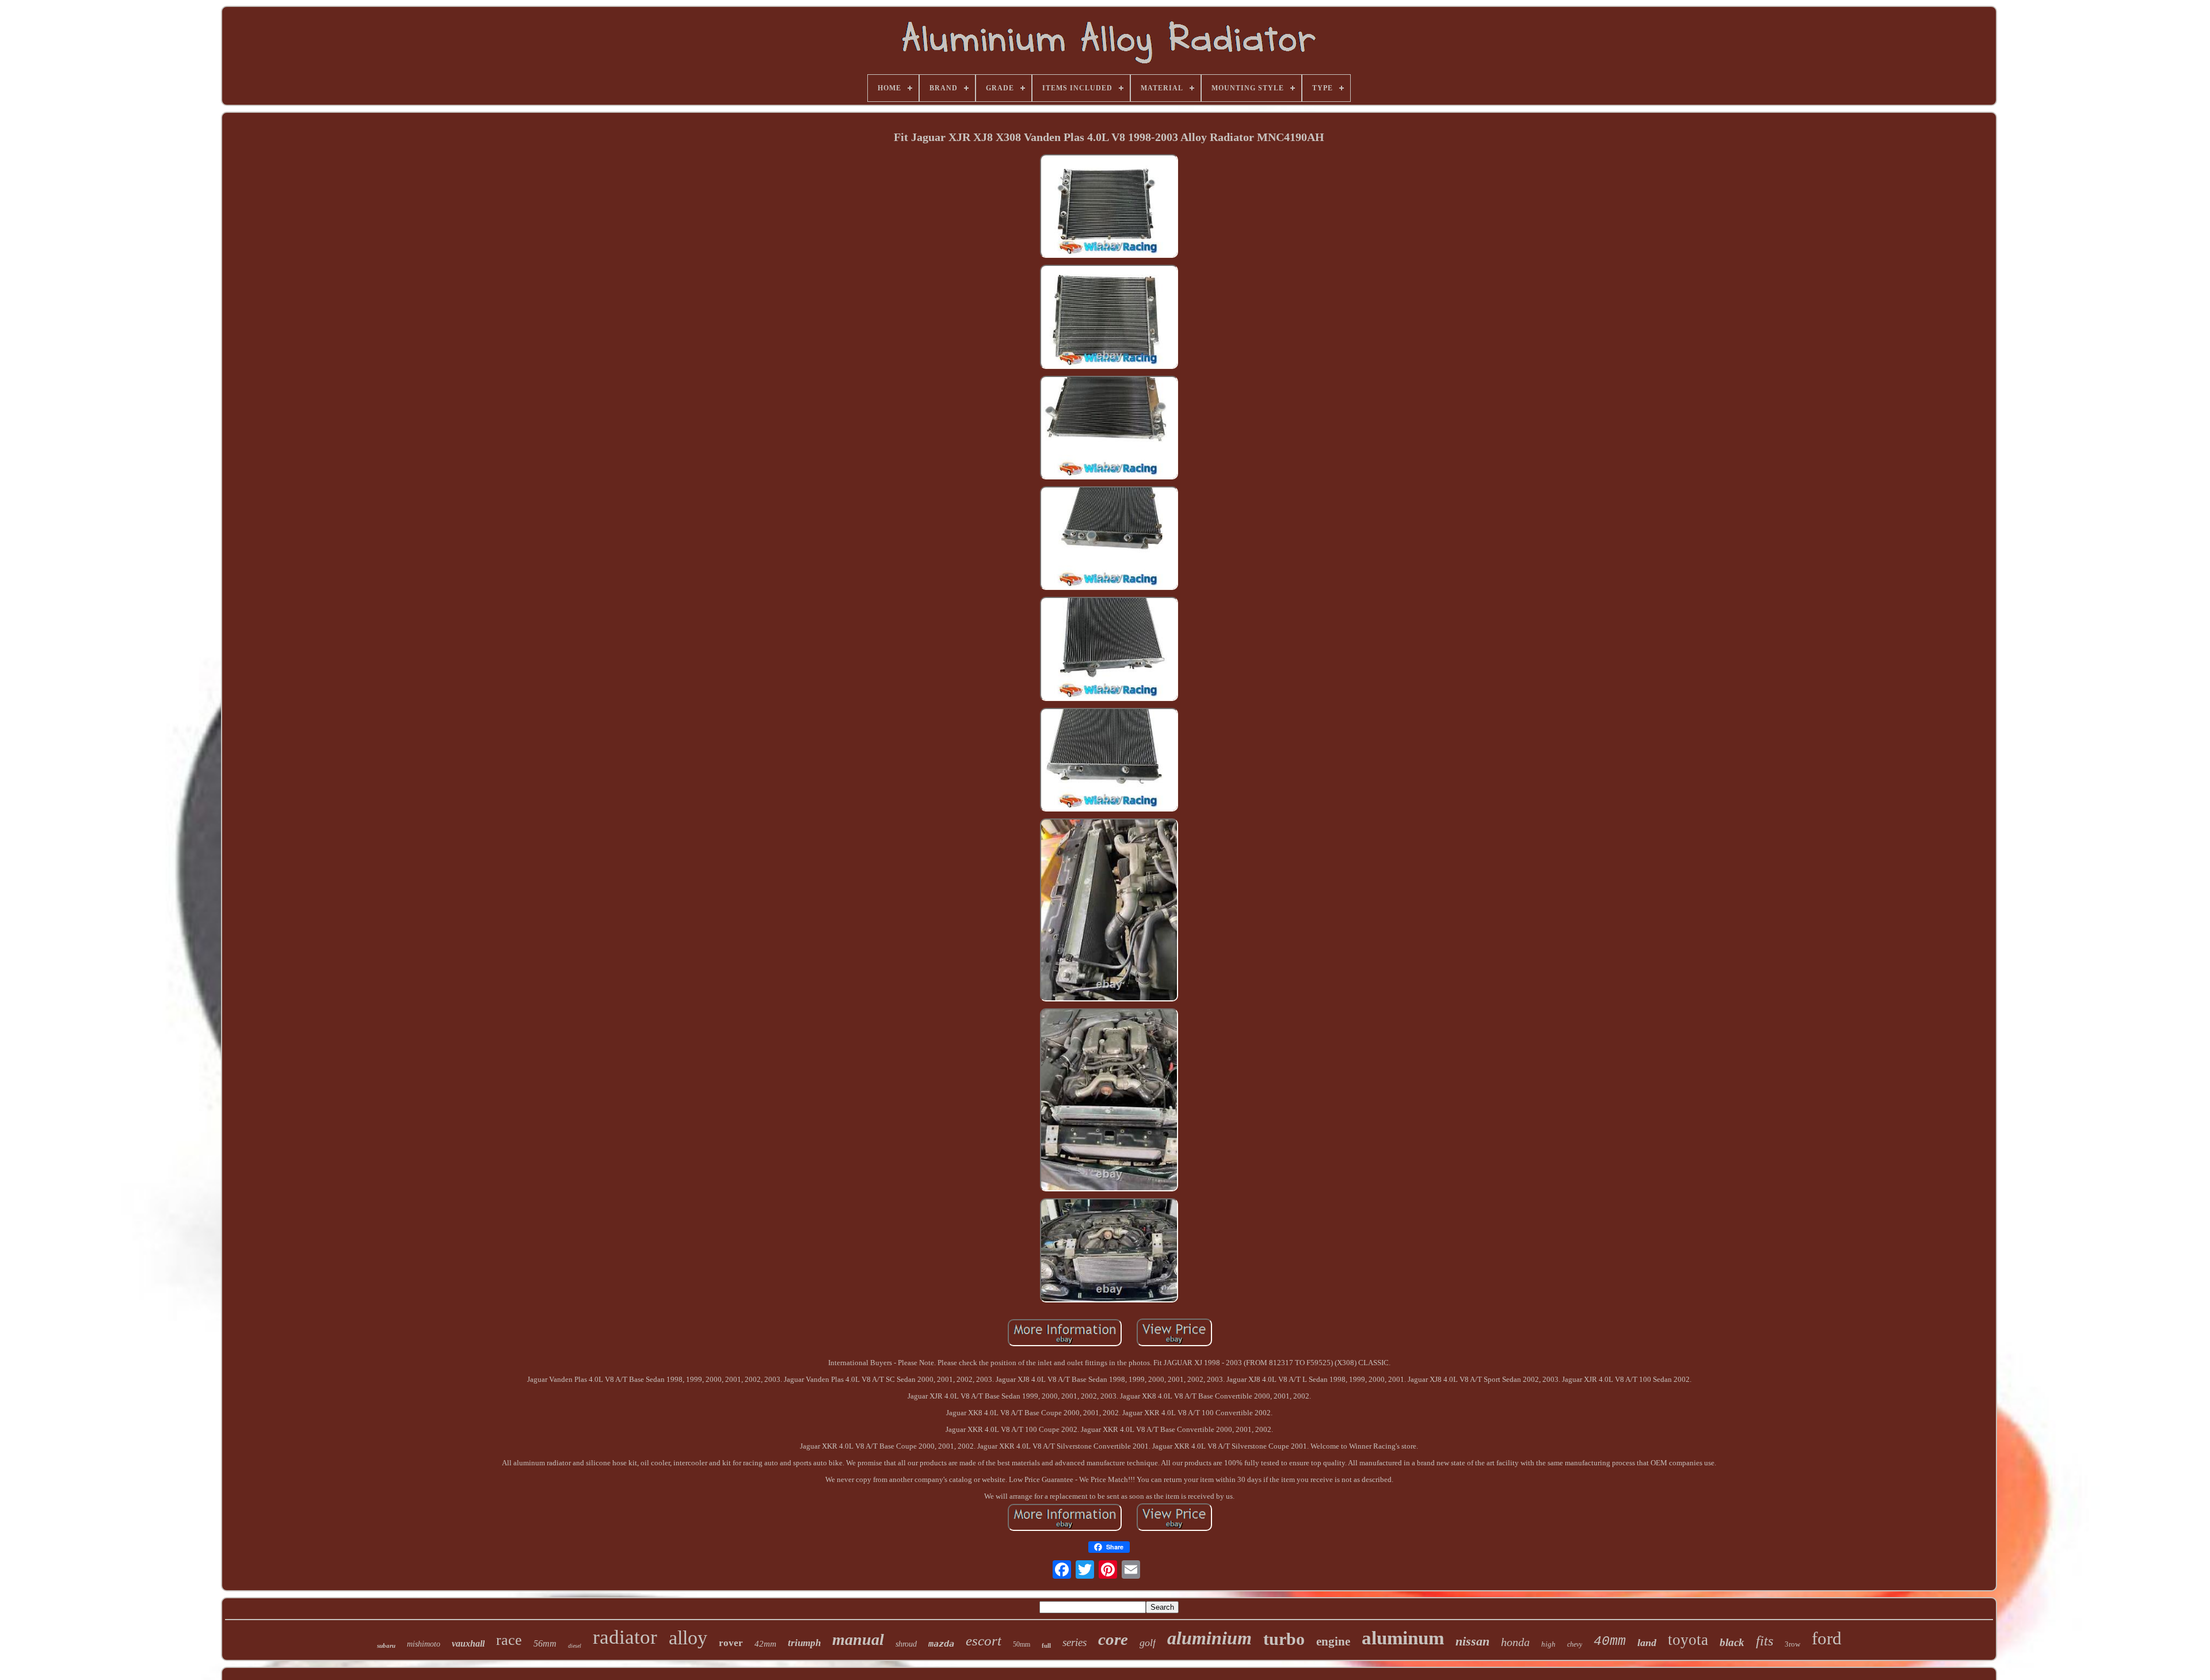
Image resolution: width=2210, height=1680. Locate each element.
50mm (1022, 1644)
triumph (804, 1643)
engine (1333, 1641)
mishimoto (424, 1644)
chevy (1575, 1644)
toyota (1688, 1640)
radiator (625, 1637)
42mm (765, 1644)
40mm (1610, 1641)
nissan (1472, 1641)
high (1548, 1644)
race (509, 1640)
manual (858, 1639)
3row (1792, 1644)
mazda (941, 1644)
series (1074, 1642)
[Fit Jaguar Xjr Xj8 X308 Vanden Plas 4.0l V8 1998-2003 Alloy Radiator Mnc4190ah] (1109, 207)
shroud (906, 1644)
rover (731, 1643)
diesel (575, 1646)
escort (984, 1641)
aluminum (1403, 1638)
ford (1827, 1638)
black (1732, 1642)
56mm (545, 1643)
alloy (688, 1638)
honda (1515, 1642)
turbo (1284, 1639)
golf (1148, 1643)
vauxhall (468, 1643)
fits (1765, 1641)
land (1647, 1643)
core (1113, 1639)
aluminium (1209, 1638)
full (1046, 1645)
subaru (386, 1645)
